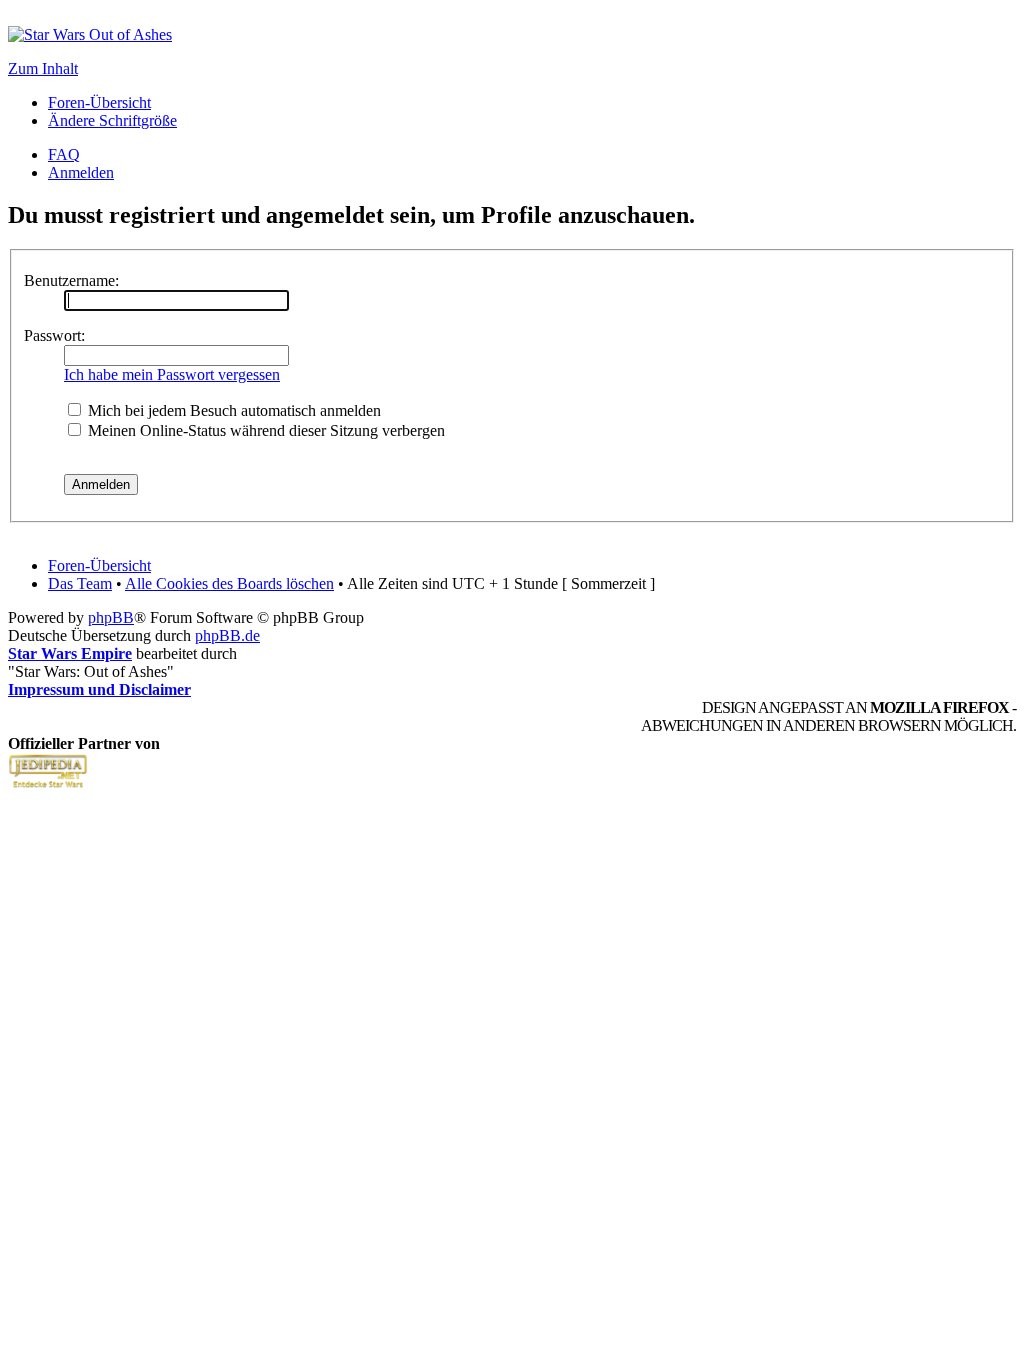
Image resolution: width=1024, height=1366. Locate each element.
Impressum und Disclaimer (99, 689)
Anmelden (81, 172)
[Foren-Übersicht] (90, 34)
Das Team (80, 583)
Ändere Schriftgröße (112, 120)
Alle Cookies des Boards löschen (229, 583)
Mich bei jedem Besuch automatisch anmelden (232, 410)
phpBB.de (227, 635)
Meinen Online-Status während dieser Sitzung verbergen (264, 430)
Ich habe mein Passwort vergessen (172, 374)
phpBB (111, 617)
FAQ (64, 154)
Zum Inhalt (43, 68)
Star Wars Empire (70, 653)
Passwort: (54, 335)
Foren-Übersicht (99, 102)
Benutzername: (71, 280)
